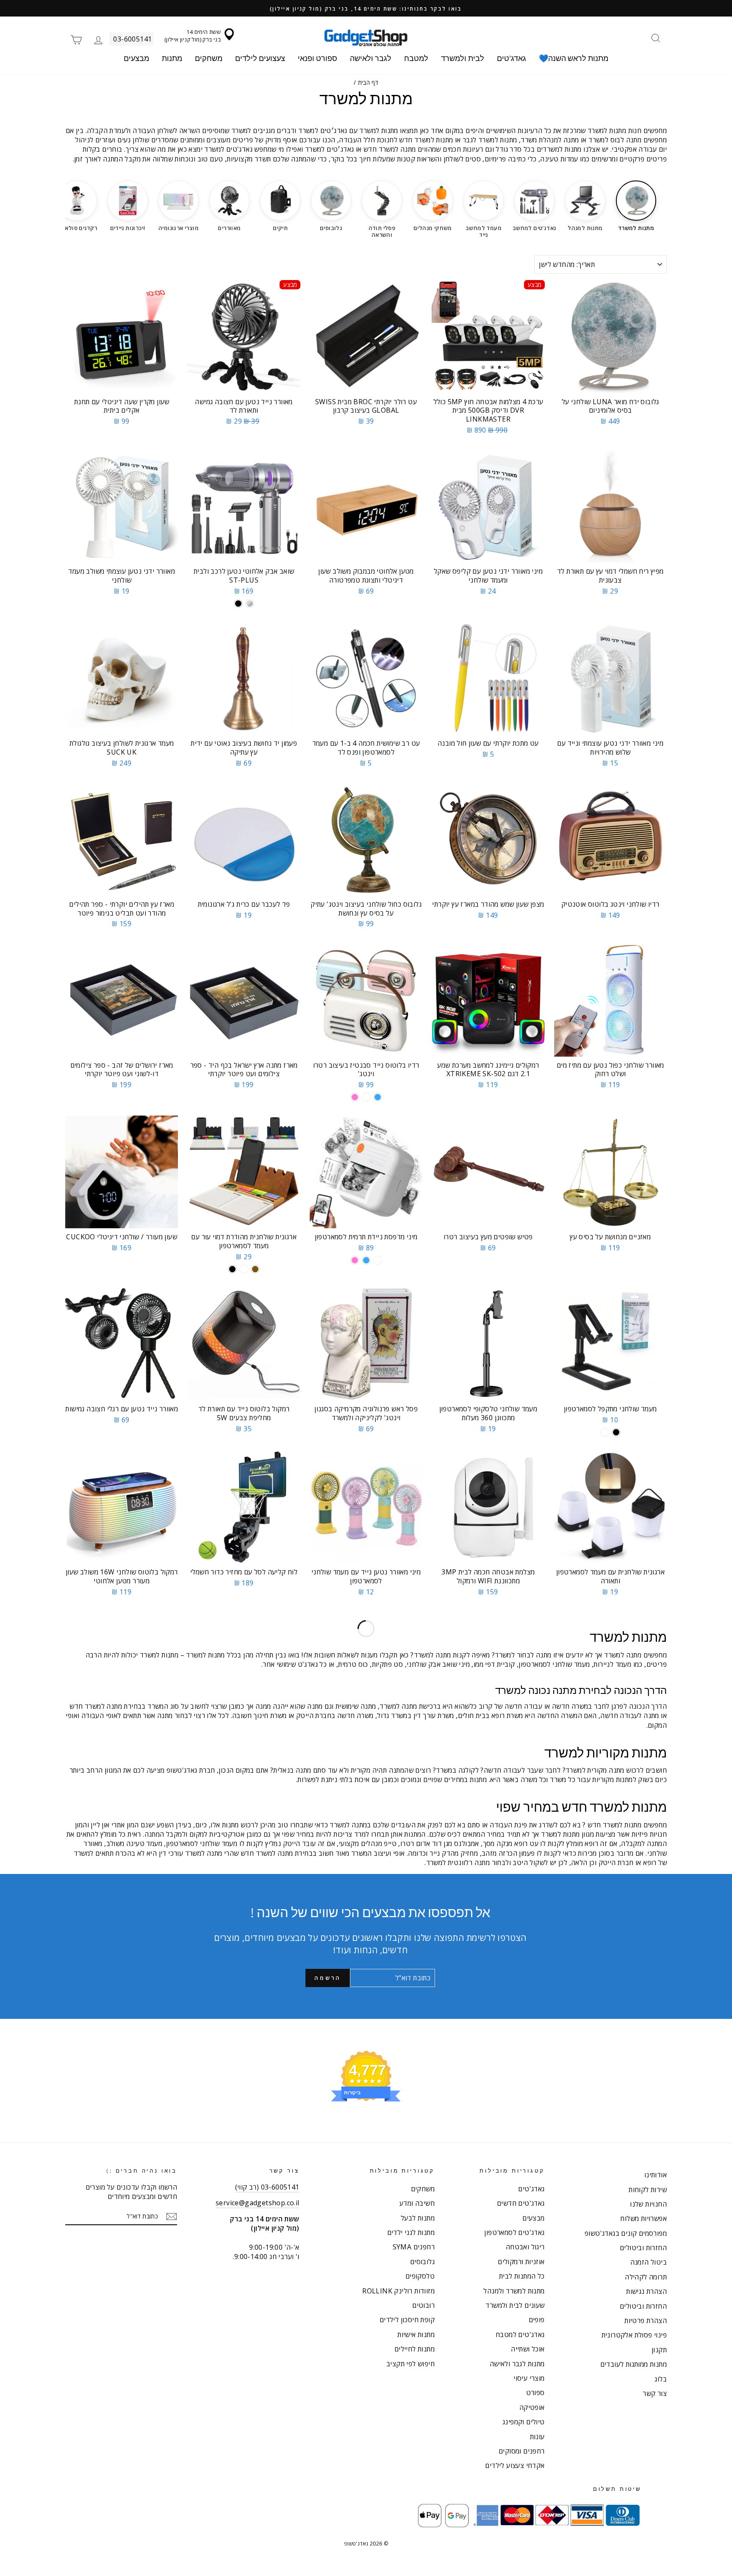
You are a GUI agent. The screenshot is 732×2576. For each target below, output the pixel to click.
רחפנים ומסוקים (522, 2451)
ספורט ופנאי (317, 58)
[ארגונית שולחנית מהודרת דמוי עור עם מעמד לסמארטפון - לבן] (244, 1269)
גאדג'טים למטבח (520, 2334)
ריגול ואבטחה (525, 2247)
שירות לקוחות (648, 2190)
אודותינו (656, 2175)
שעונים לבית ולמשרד (515, 2305)
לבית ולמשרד (463, 58)
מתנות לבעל (418, 2218)
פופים (537, 2320)
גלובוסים (422, 2262)
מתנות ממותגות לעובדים (634, 2364)
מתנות (172, 58)
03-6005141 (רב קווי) (267, 2187)
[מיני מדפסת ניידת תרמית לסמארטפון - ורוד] (355, 1260)
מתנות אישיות (416, 2334)
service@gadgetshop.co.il (258, 2203)
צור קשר (655, 2393)
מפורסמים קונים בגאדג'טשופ (626, 2233)
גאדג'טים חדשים (521, 2203)
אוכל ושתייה (528, 2349)
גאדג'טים (512, 58)
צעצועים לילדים (260, 58)
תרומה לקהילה (646, 2277)
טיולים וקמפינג (524, 2422)
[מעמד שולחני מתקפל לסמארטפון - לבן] (605, 1432)
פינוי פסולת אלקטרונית (634, 2335)
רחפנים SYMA (414, 2247)
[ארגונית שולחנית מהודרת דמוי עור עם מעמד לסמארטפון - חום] (255, 1269)
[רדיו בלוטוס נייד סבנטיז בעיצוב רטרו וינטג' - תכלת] (378, 1097)
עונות (537, 2437)
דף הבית (368, 82)
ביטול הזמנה (649, 2262)
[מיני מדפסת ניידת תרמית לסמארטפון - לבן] (378, 1260)
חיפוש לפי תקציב (410, 2364)
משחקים (209, 58)
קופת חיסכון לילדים (407, 2320)
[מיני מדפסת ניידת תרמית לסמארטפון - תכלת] (366, 1260)
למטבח (416, 58)
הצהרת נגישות (646, 2291)
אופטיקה (532, 2407)
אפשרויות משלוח (643, 2218)
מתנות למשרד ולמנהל (514, 2291)
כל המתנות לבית (522, 2276)
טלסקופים (420, 2276)
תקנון (659, 2350)
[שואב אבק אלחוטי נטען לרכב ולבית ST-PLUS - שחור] (238, 604)
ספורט (535, 2393)
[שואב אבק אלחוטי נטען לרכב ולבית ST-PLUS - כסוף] (250, 604)
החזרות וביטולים (643, 2248)
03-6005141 (132, 39)
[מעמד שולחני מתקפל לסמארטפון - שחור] (616, 1432)
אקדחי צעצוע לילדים (515, 2465)
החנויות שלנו (648, 2204)
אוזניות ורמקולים (521, 2262)
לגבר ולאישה (371, 58)
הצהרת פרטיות (646, 2321)
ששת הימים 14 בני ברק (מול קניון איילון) (193, 36)
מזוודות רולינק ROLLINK (398, 2291)
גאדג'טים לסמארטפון (514, 2232)
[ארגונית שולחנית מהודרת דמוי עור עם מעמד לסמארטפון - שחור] (232, 1269)
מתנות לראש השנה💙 (574, 58)
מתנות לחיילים (415, 2349)
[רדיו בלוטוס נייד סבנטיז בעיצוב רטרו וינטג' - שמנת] (366, 1097)
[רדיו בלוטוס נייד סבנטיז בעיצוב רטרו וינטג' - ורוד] (355, 1097)
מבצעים (136, 58)
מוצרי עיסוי (529, 2378)
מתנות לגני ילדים (411, 2232)
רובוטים (423, 2305)
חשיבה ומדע (417, 2203)
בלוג (661, 2379)
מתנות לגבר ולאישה (517, 2364)
